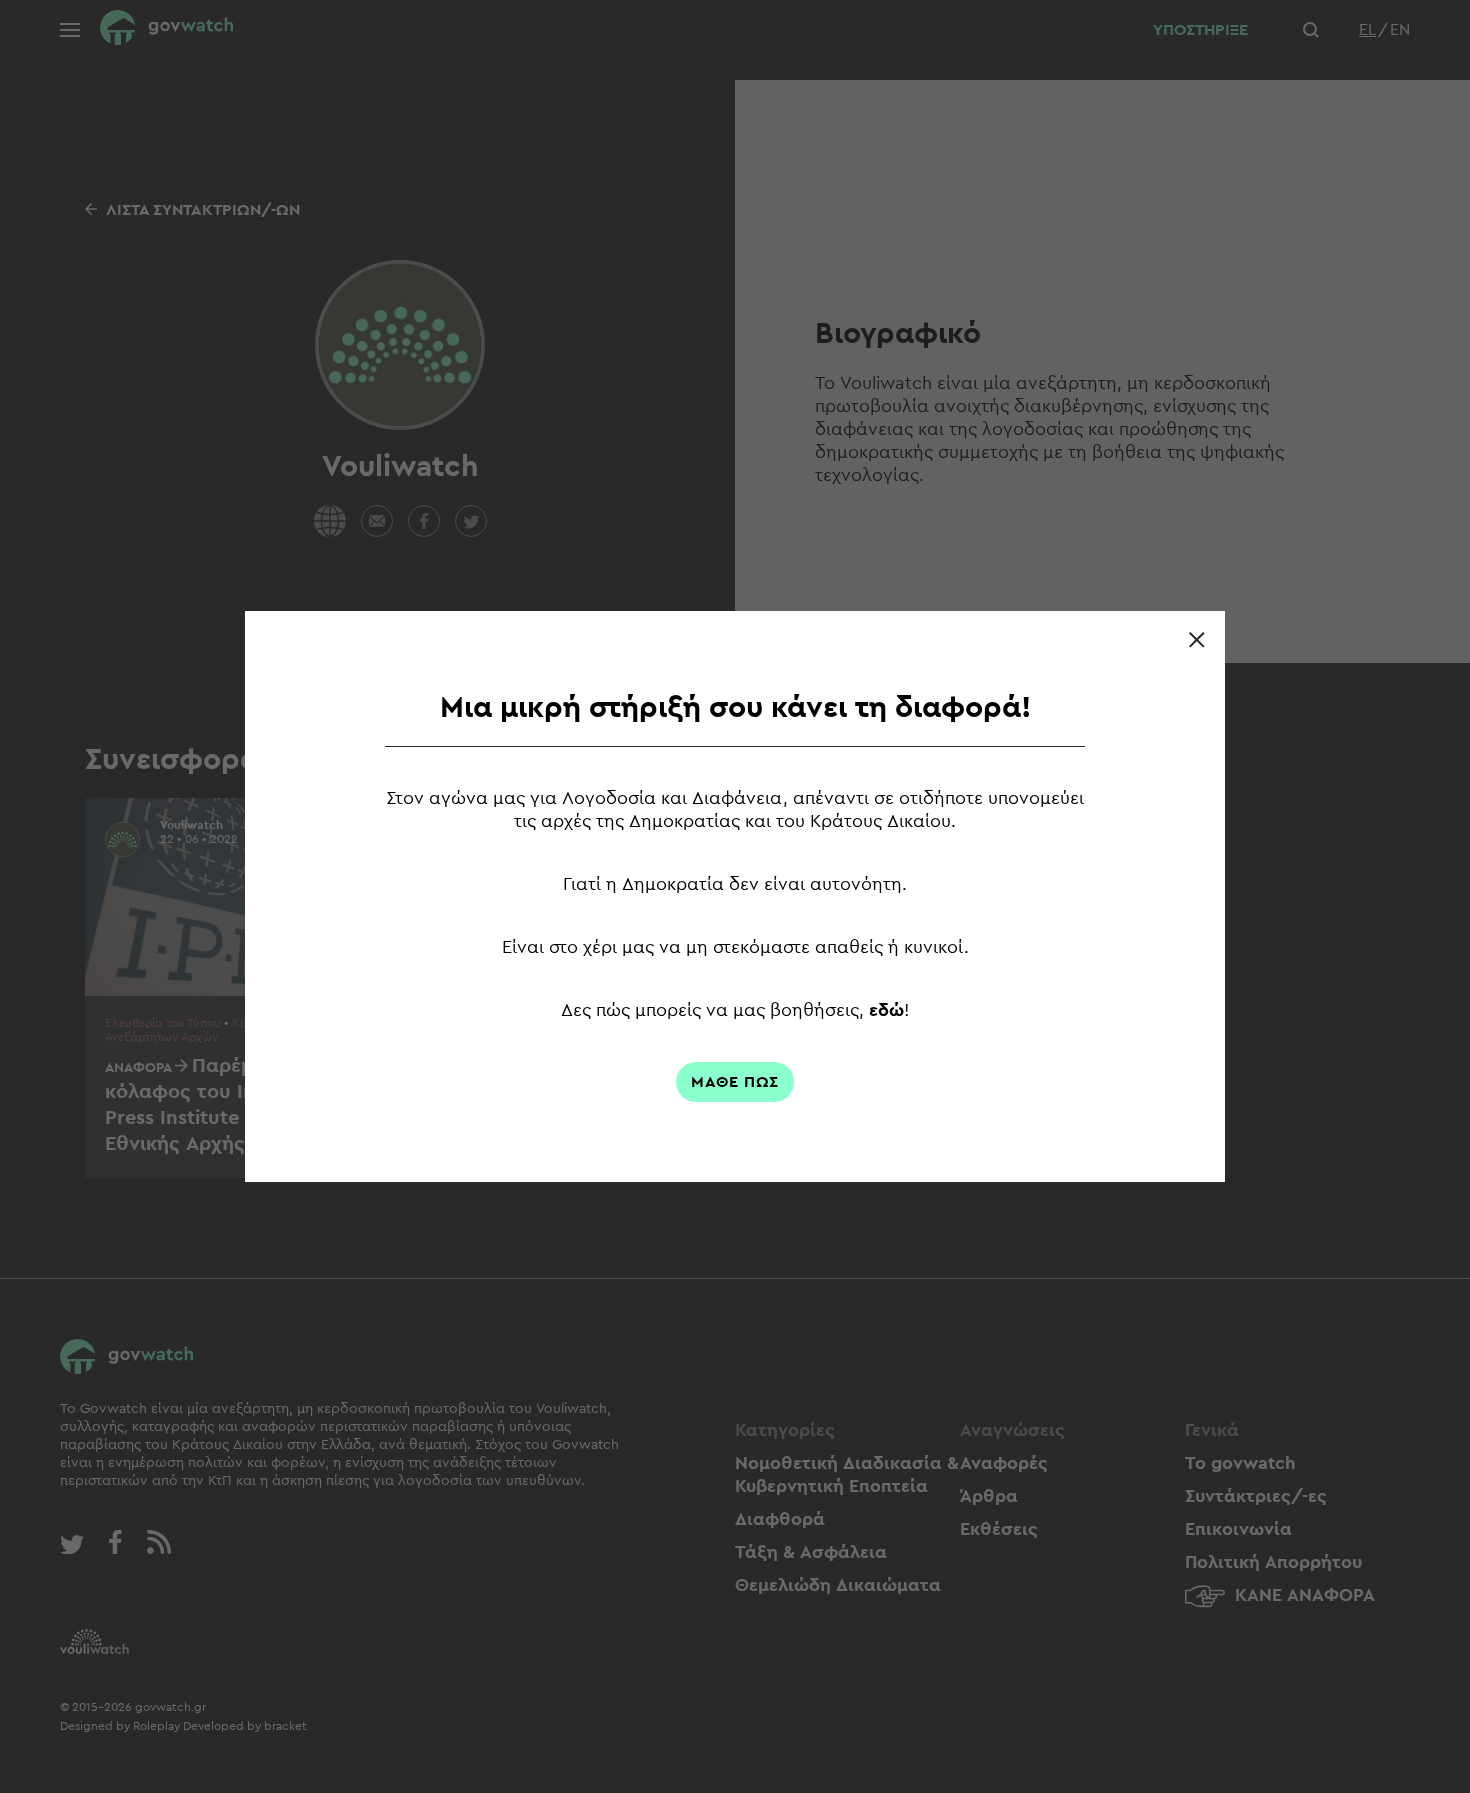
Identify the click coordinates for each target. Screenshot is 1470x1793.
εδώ (886, 1010)
